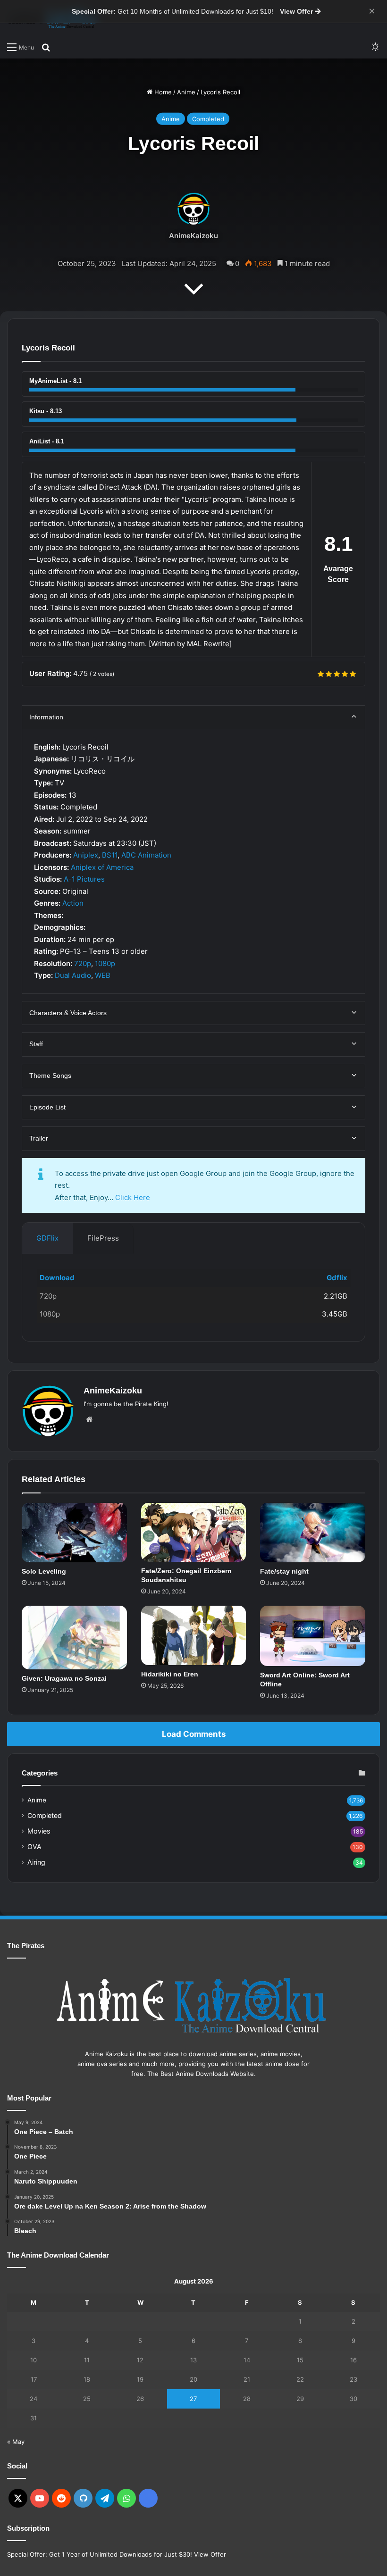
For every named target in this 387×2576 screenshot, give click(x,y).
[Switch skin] (375, 47)
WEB (103, 975)
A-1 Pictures (84, 879)
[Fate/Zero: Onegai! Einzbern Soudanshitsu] (194, 1532)
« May (16, 2442)
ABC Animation (146, 855)
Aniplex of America (102, 867)
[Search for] (46, 47)
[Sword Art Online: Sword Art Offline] (313, 1636)
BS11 (110, 855)
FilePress (103, 1238)
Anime (186, 92)
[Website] (89, 1419)
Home (162, 92)
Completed (208, 119)
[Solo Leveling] (74, 1532)
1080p (105, 963)
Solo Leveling (44, 1571)
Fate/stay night (284, 1571)
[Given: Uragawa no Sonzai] (74, 1638)
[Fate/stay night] (313, 1532)
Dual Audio (73, 975)
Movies (39, 1831)
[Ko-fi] (148, 2498)
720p (83, 963)
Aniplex (86, 855)
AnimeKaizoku (193, 236)
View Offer (297, 11)
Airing (36, 1862)
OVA (34, 1847)
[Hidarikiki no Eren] (194, 1635)
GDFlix (47, 1238)
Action (73, 903)
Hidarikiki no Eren (170, 1674)
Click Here (133, 1197)
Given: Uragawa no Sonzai (64, 1678)
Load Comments (194, 1734)
